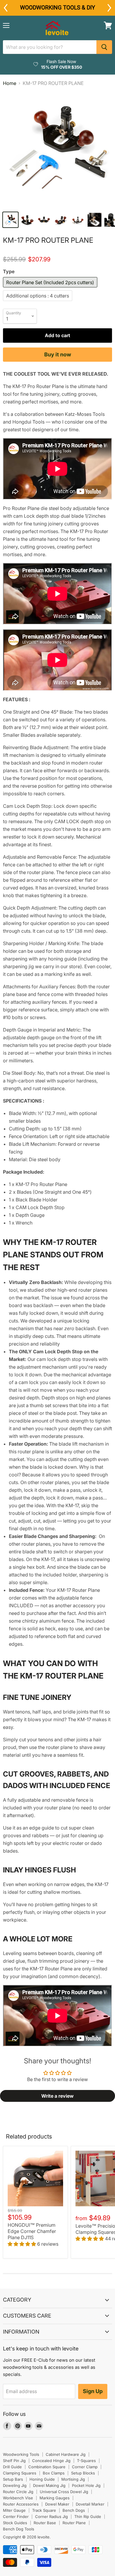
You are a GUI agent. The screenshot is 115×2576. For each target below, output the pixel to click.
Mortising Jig (73, 2479)
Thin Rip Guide (88, 2517)
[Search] (104, 47)
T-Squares (86, 2461)
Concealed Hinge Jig (51, 2461)
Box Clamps (54, 2473)
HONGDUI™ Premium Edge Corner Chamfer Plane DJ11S (32, 2231)
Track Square (44, 2510)
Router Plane (74, 2523)
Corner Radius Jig (51, 2517)
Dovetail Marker (90, 2504)
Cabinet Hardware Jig (66, 2454)
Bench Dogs (74, 2510)
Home (10, 83)
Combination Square (47, 2467)
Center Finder (16, 2517)
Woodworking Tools (21, 2454)
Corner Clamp (85, 2467)
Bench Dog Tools (19, 2529)
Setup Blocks (83, 2473)
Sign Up (93, 2391)
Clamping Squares (20, 2473)
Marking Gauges (55, 2498)
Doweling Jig (15, 2485)
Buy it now (58, 354)
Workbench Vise (18, 2498)
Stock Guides (15, 2523)
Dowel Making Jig (49, 2485)
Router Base (45, 2523)
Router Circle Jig (18, 2492)
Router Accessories (21, 2504)
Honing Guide (42, 2479)
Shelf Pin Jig (14, 2461)
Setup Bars (13, 2479)
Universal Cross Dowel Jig (64, 2492)
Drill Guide (12, 2467)
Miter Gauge (14, 2510)
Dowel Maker (57, 2504)
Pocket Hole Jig (86, 2485)
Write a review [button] (57, 2096)
